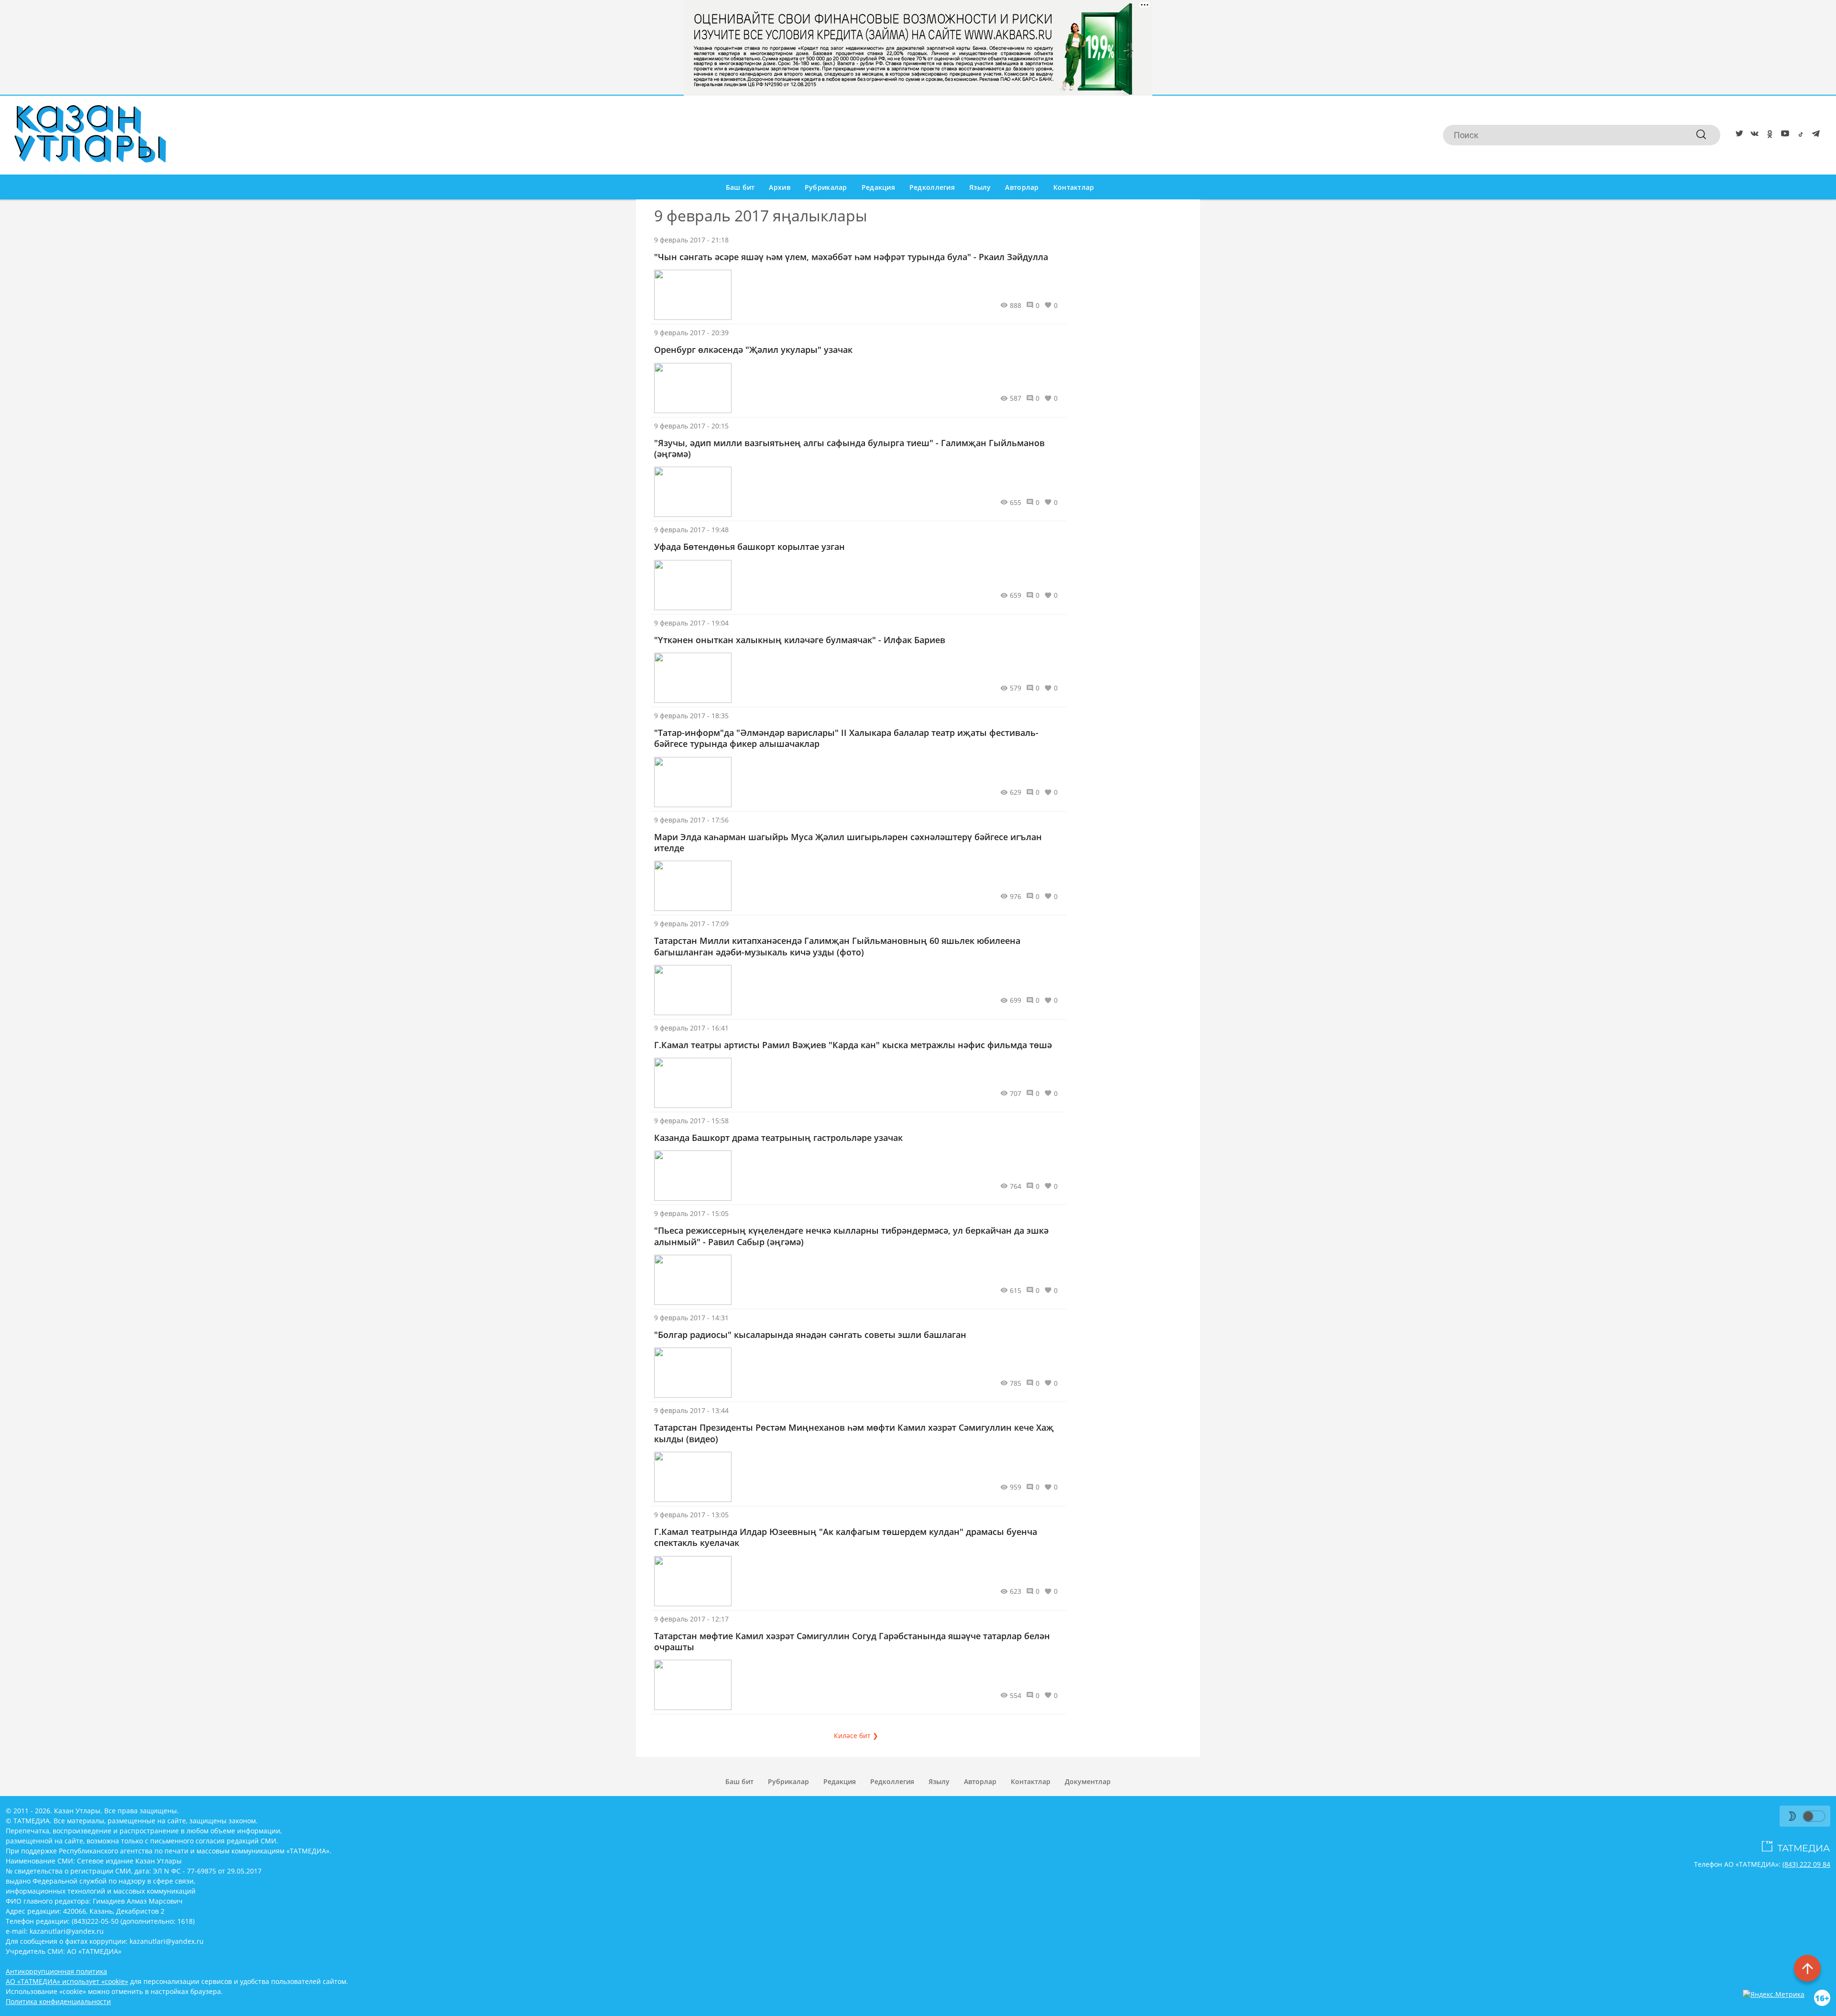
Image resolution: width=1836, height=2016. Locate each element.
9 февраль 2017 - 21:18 (691, 240)
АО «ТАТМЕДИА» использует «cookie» (67, 1981)
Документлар (1088, 1781)
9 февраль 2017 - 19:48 (691, 530)
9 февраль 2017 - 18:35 (691, 716)
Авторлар (1022, 187)
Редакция (878, 187)
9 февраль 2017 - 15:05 (691, 1213)
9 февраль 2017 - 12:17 (691, 1619)
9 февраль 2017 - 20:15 (691, 426)
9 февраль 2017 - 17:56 (691, 820)
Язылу (980, 187)
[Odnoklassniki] (1768, 135)
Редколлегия (932, 187)
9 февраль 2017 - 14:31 (691, 1318)
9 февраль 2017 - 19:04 (691, 623)
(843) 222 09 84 (1806, 1864)
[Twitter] (1738, 135)
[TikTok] (1799, 135)
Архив (779, 187)
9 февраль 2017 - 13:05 (691, 1515)
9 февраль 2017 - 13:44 (691, 1410)
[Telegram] (1814, 135)
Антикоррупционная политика (56, 1971)
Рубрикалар (826, 187)
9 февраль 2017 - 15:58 (691, 1121)
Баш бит (740, 187)
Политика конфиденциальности (58, 2001)
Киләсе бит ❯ (856, 1736)
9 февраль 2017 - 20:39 (691, 333)
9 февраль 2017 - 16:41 (691, 1028)
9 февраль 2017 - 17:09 (691, 924)
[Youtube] (1783, 135)
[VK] (1753, 135)
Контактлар (1074, 187)
